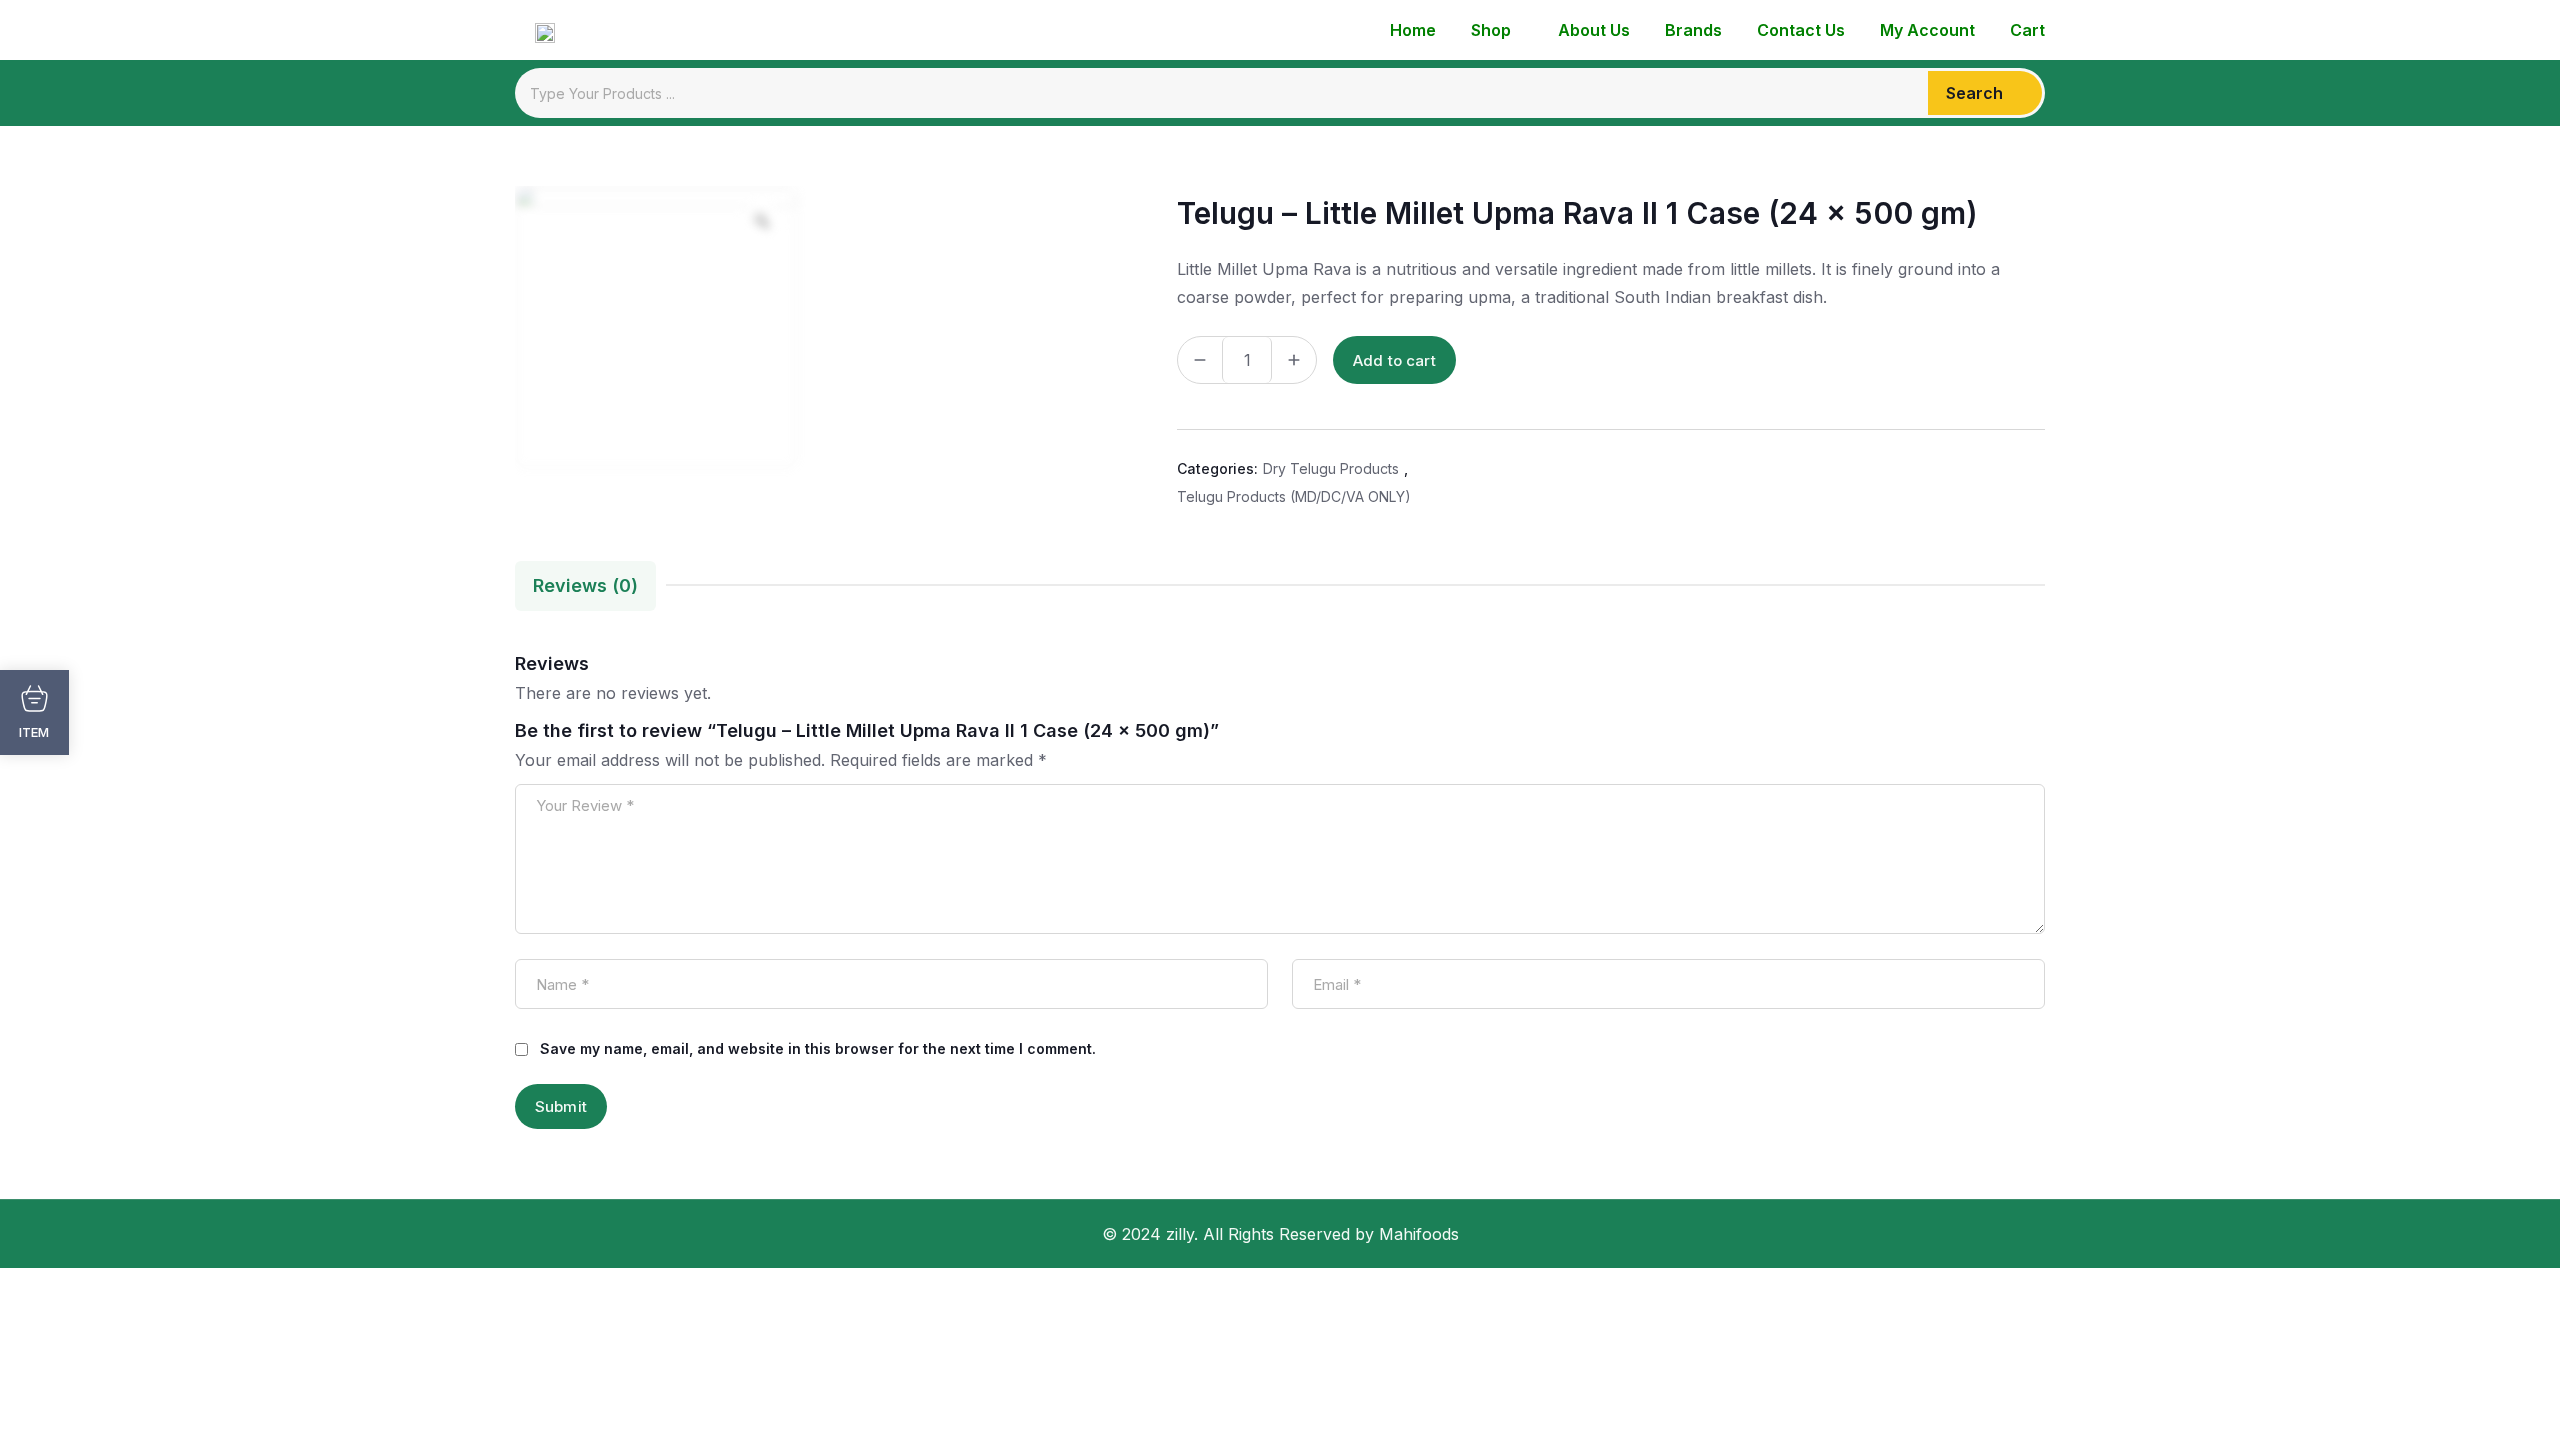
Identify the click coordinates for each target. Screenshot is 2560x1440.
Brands (1693, 30)
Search (1974, 93)
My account (1927, 30)
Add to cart (1394, 360)
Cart (2027, 30)
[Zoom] (762, 221)
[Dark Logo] (535, 30)
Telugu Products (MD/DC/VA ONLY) (1294, 496)
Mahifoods (1419, 1234)
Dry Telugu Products (1331, 468)
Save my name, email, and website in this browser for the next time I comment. (818, 1048)
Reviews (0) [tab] (585, 585)
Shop (1491, 30)
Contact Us (1801, 30)
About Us (1594, 30)
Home (1413, 30)
